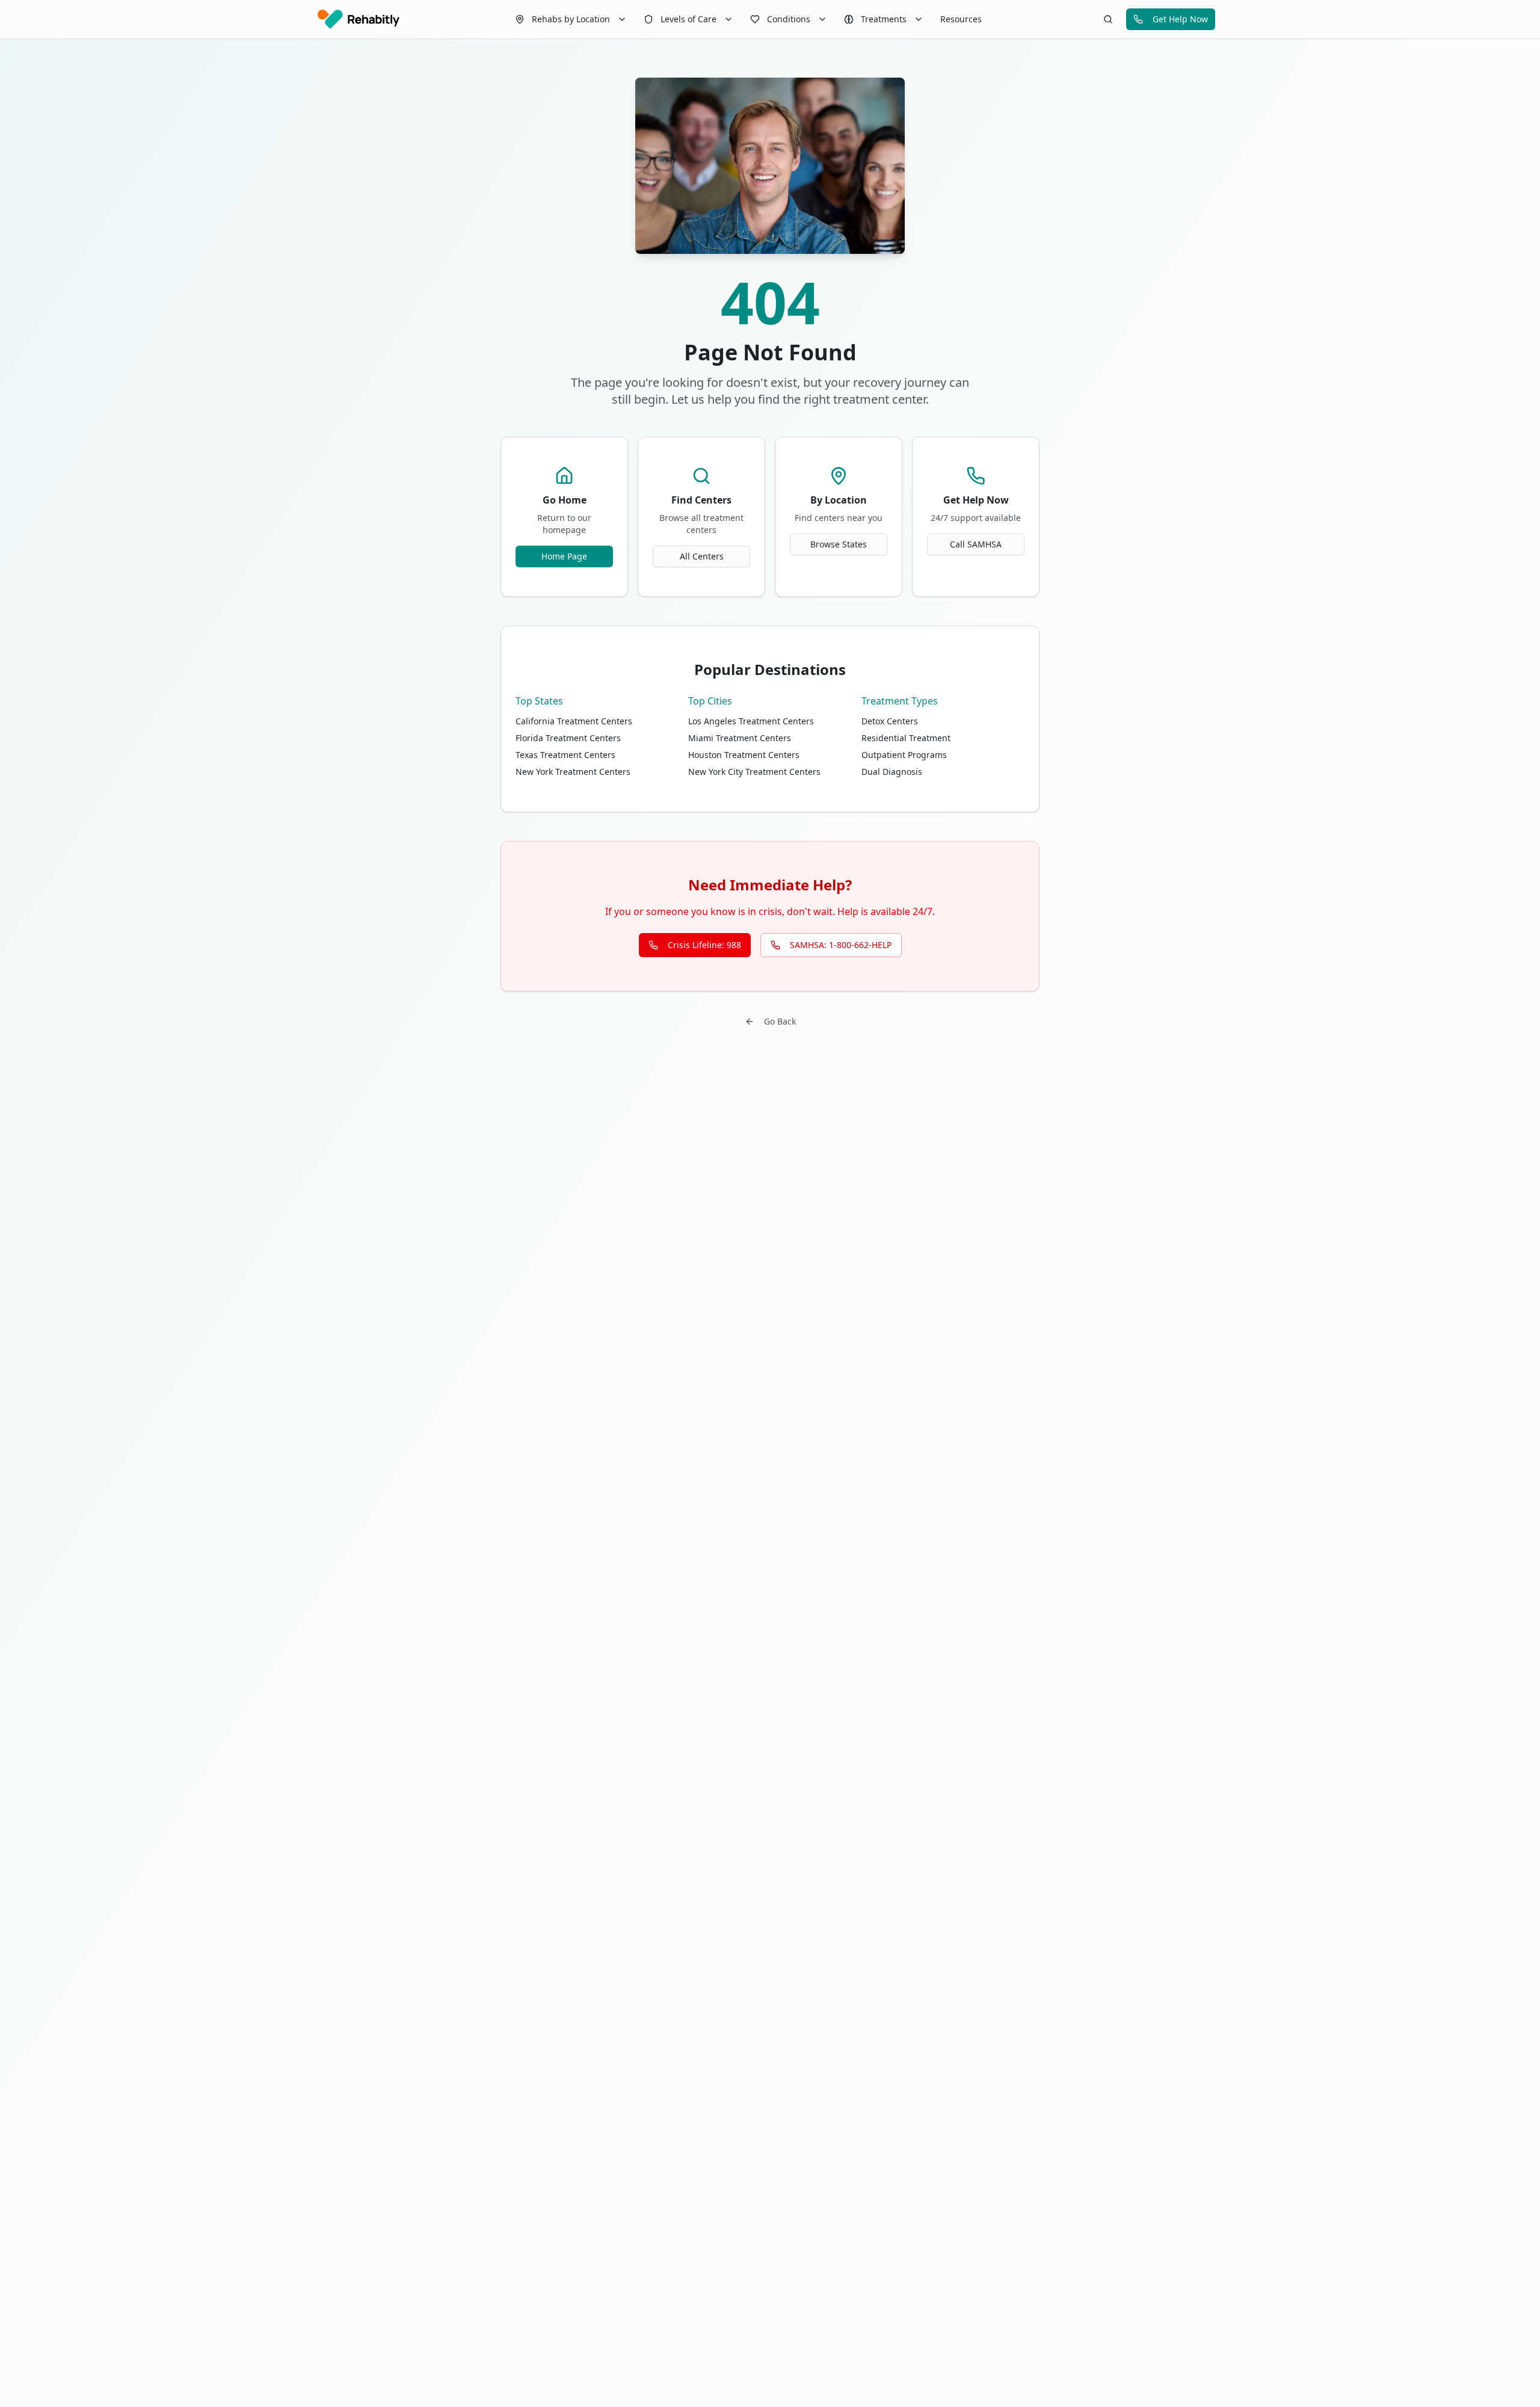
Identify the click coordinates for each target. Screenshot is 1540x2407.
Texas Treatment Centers (565, 755)
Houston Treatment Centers (744, 755)
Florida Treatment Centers (568, 738)
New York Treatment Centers (573, 772)
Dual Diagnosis (892, 772)
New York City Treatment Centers (754, 772)
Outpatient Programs (904, 755)
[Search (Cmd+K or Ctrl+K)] (1108, 19)
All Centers (702, 556)
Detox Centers (890, 721)
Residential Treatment (906, 738)
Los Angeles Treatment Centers (751, 721)
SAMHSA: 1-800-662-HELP (841, 945)
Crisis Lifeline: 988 (704, 945)
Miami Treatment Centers (740, 738)
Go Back (780, 1021)
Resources (961, 19)
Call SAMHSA (976, 544)
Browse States (839, 544)
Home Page (564, 556)
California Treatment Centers (574, 721)
